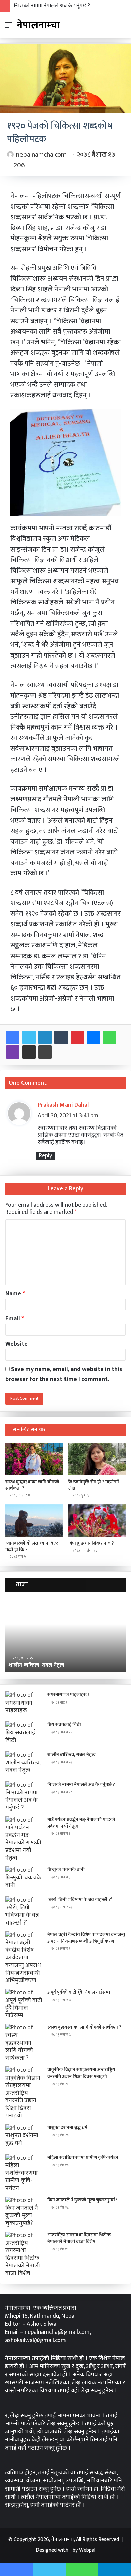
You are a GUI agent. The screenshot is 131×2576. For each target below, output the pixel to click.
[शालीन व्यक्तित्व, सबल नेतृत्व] (24, 1764)
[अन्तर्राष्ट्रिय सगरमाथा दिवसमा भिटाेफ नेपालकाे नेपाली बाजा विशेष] (24, 2254)
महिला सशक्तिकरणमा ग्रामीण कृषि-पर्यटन (83, 2157)
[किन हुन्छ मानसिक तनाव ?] (97, 1521)
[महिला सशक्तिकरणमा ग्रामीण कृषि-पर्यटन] (24, 2173)
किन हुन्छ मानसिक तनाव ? (91, 1543)
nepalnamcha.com (41, 155)
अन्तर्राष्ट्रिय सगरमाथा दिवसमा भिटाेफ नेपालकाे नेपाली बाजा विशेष (79, 2238)
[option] (65, 1635)
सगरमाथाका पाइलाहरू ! (68, 1695)
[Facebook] (13, 1037)
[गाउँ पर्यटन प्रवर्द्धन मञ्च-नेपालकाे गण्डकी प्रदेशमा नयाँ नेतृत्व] (24, 1839)
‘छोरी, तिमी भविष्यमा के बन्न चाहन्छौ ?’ (80, 1899)
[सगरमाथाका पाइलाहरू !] (24, 1704)
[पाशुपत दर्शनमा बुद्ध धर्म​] (24, 2137)
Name (15, 1294)
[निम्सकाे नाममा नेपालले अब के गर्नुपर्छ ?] (24, 1796)
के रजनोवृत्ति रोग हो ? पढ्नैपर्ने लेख (94, 1485)
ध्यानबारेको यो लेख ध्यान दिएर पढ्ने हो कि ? (32, 1546)
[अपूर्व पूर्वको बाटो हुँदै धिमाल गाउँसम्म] (24, 2004)
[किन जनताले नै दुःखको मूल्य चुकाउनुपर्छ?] (24, 2212)
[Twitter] (29, 1037)
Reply (46, 1156)
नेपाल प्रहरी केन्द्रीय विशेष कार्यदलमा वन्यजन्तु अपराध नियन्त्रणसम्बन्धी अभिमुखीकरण (86, 1938)
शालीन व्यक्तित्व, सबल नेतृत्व (72, 1754)
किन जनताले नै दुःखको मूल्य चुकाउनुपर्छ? (82, 2200)
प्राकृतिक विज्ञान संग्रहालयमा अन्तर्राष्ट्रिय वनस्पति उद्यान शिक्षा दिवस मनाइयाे (81, 2073)
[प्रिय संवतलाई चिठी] (24, 1734)
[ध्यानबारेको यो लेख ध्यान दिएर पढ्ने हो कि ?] (34, 1521)
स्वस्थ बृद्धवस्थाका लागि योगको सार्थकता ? (32, 1485)
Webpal (87, 2550)
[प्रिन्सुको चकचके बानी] (24, 1879)
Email (15, 1319)
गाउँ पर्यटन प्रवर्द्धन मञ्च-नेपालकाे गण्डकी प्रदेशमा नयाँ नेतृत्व (81, 1823)
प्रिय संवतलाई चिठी (64, 1725)
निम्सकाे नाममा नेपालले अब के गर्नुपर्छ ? (52, 6)
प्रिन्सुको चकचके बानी (66, 1870)
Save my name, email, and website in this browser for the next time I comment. (64, 1374)
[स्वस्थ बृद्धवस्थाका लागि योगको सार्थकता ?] (34, 1459)
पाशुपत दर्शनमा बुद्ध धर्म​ (67, 2127)
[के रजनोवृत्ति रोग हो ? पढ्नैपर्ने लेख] (97, 1459)
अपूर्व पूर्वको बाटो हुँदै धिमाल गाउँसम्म (79, 1992)
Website (16, 1344)
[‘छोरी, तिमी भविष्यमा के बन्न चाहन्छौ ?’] (24, 1911)
